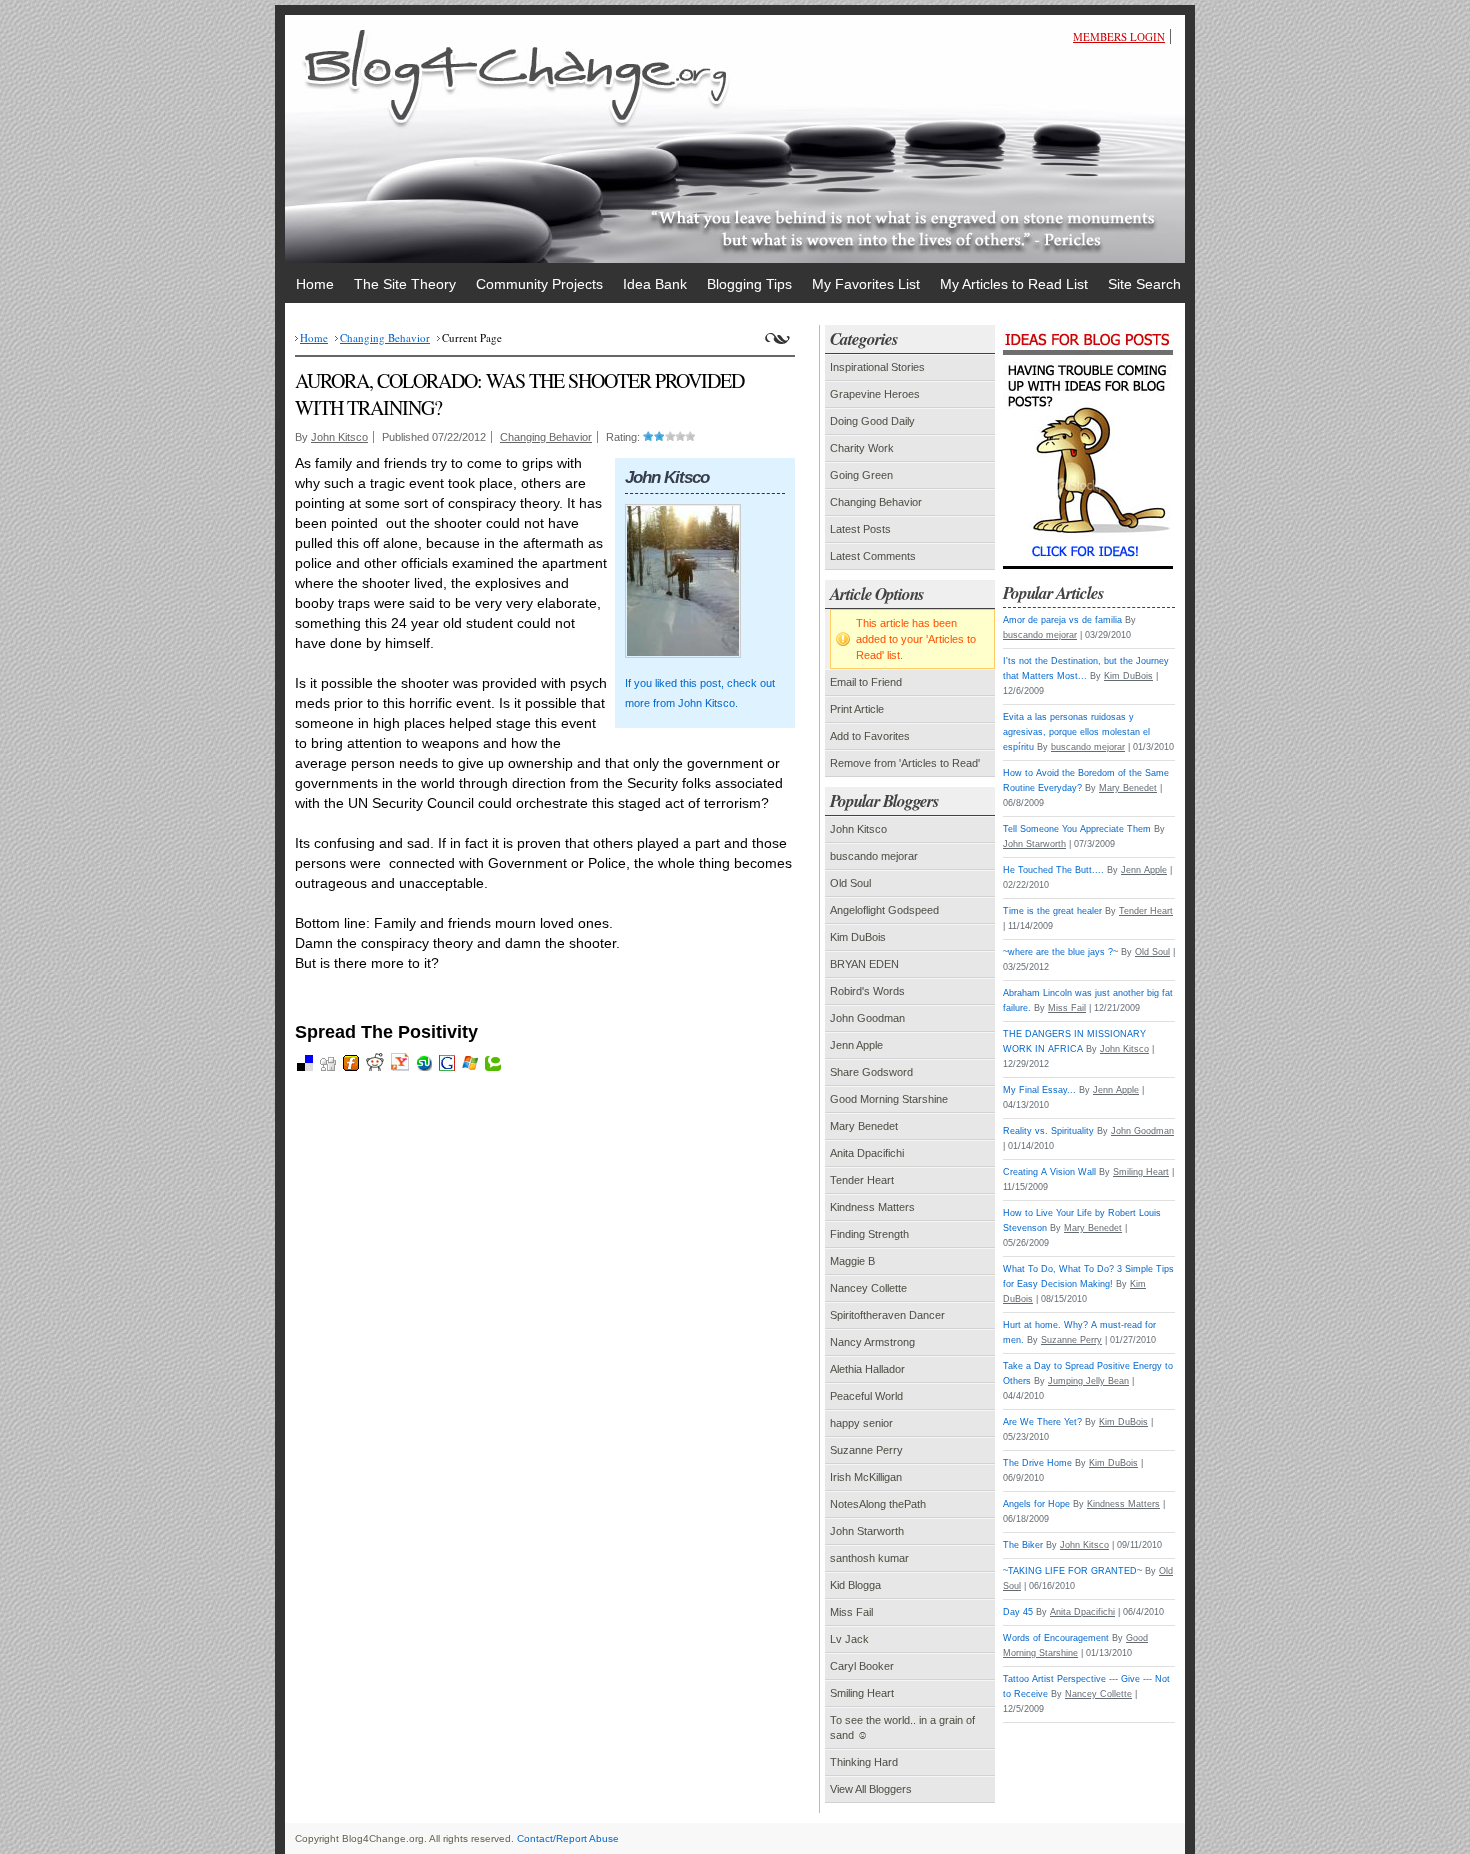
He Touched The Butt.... (1053, 870)
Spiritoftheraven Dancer (887, 1315)
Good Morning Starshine (889, 1099)
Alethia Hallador (867, 1369)
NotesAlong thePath (878, 1504)
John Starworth (867, 1531)
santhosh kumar (869, 1558)
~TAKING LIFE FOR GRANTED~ (1072, 1571)
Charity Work (862, 448)
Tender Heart (862, 1180)
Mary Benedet (864, 1126)
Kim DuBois (858, 937)
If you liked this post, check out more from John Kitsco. (700, 693)
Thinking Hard (864, 1762)
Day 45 (1018, 1612)
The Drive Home (1037, 1463)
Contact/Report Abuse (568, 1838)
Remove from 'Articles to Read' (905, 763)
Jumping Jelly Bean (1088, 1381)
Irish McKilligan (866, 1477)
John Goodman (867, 1018)
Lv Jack (849, 1639)
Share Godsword (871, 1072)
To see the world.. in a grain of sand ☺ (902, 1727)
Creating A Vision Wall (1049, 1172)
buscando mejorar (874, 856)
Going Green (861, 475)
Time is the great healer (1052, 911)
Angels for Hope (1036, 1504)
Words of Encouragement (1056, 1638)
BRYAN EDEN (864, 964)
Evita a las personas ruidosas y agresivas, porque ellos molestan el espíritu (1076, 732)
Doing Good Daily (872, 421)
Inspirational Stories (877, 367)
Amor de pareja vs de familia (1062, 620)
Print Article (857, 709)
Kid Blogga (855, 1585)
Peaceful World (866, 1396)
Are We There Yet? (1042, 1422)
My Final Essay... (1039, 1090)
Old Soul (850, 883)
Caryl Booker (862, 1666)
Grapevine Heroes (875, 394)
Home (314, 337)
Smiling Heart (862, 1693)
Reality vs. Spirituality (1048, 1131)
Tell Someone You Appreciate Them (1077, 829)
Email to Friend (866, 682)
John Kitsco (339, 437)
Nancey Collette (868, 1288)
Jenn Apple (856, 1045)
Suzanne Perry (866, 1450)
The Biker (1023, 1545)
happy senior (861, 1423)
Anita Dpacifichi (867, 1153)
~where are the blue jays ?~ (1060, 952)
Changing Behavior (385, 337)
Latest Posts (860, 529)
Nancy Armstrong (872, 1342)
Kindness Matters (872, 1207)
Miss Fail (851, 1612)
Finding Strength (869, 1234)
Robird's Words (867, 991)
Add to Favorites (870, 736)
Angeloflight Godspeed (884, 910)
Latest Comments (873, 556)
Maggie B (852, 1261)
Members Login (1119, 36)
